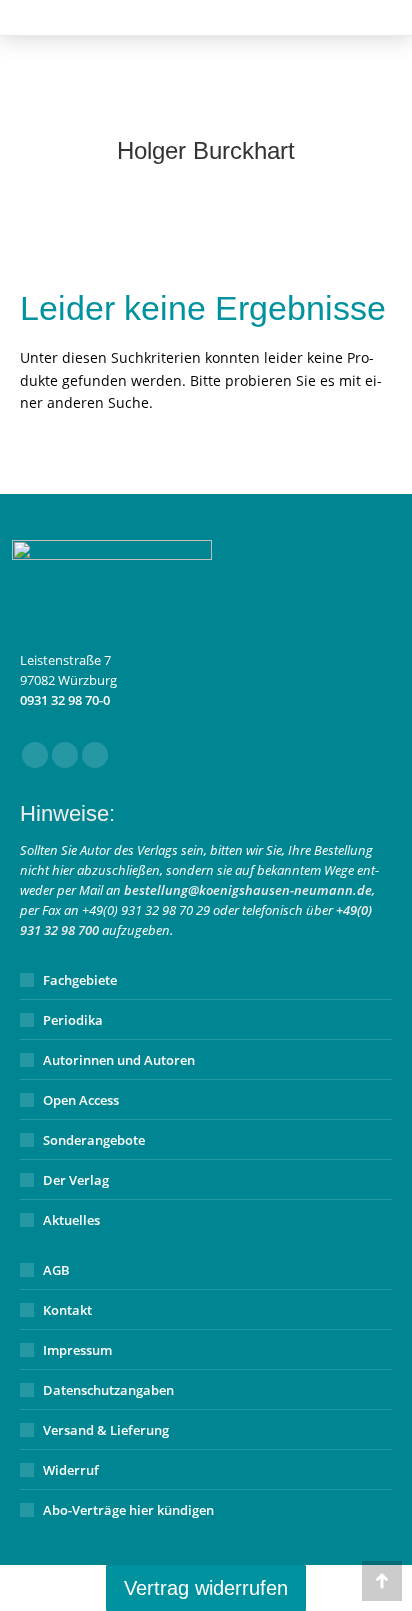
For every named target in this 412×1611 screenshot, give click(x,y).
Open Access (81, 1100)
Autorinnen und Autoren (119, 1060)
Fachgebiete (80, 980)
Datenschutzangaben (108, 1390)
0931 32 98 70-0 (65, 700)
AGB (56, 1270)
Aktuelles (71, 1220)
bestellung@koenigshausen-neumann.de (248, 890)
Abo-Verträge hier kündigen (128, 1510)
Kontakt (67, 1310)
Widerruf (71, 1470)
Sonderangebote (94, 1140)
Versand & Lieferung (106, 1430)
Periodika (73, 1020)
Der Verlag (76, 1180)
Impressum (77, 1350)
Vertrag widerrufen (206, 1588)
